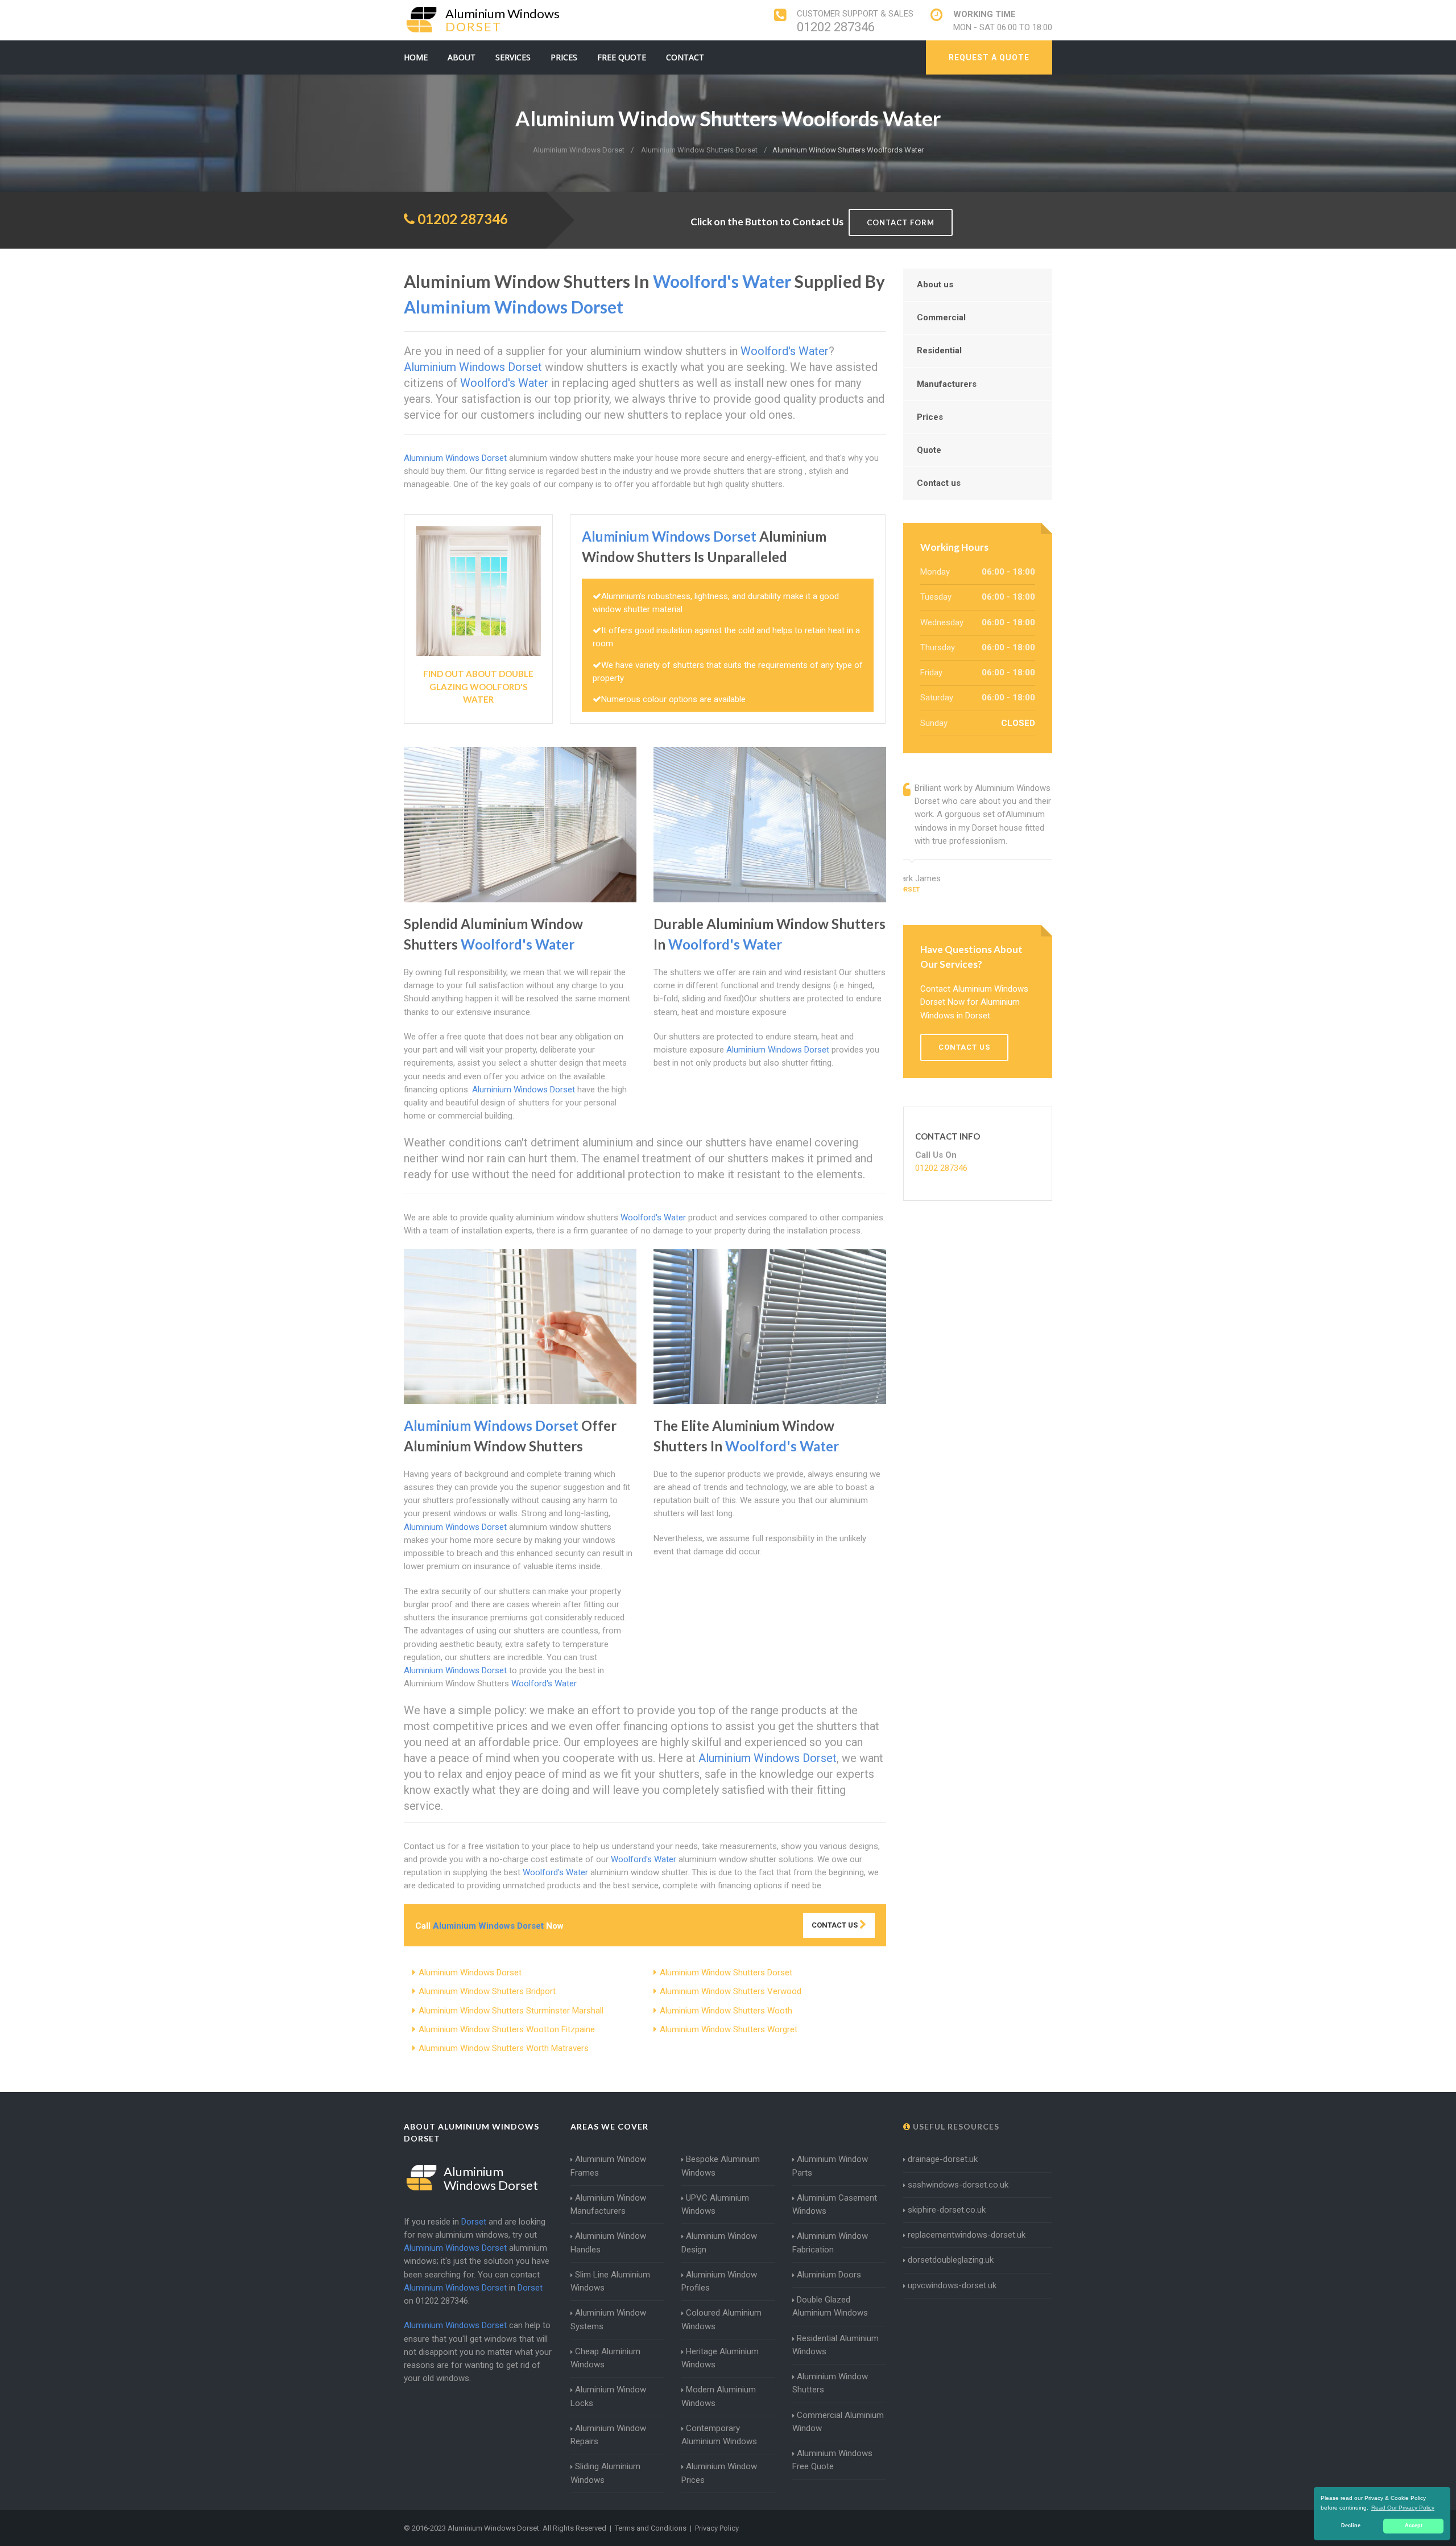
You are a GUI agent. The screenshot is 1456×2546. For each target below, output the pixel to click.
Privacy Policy (717, 2528)
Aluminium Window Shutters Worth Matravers (504, 2048)
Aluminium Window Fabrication (830, 2242)
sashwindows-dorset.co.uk (958, 2185)
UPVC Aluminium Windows (715, 2204)
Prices (564, 57)
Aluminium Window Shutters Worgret (729, 2029)
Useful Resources (955, 2126)
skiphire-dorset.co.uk (947, 2210)
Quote (929, 450)
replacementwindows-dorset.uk (967, 2235)
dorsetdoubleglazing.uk (951, 2260)
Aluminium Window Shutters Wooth (726, 2011)
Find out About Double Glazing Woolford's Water (478, 686)
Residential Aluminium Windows (835, 2345)
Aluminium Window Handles (608, 2242)
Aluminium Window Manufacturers (608, 2204)
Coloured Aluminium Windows (721, 2319)
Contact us (939, 483)
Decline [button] (1351, 2526)
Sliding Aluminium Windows (605, 2473)
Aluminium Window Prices (719, 2473)
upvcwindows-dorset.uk (952, 2285)
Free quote (622, 57)
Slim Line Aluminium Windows (610, 2281)
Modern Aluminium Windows (719, 2396)
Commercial (941, 317)
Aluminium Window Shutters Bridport (487, 1991)
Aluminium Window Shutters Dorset (726, 1973)
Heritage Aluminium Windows (720, 2358)
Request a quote (989, 57)
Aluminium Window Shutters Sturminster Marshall (511, 2011)
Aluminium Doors (829, 2275)
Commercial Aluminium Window (838, 2422)
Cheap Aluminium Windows (605, 2358)
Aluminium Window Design (719, 2242)
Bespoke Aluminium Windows (721, 2166)
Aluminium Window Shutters (830, 2383)
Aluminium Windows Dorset (470, 1973)
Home (416, 57)
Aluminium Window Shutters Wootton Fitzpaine (507, 2029)
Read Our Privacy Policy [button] (1403, 2508)
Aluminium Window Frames (608, 2166)
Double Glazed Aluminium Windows (830, 2306)
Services (513, 57)
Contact (685, 57)
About (462, 57)
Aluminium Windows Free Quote (832, 2460)
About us (935, 284)
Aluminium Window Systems (608, 2319)
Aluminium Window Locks (608, 2396)
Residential (939, 350)
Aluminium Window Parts (830, 2166)
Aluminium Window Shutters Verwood (731, 1991)
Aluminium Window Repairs (608, 2435)
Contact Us (835, 1925)
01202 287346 (836, 27)
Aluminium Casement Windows (835, 2204)
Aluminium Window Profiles (719, 2281)
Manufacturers (947, 384)
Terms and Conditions (651, 2528)
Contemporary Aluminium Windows (719, 2435)
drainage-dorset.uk (943, 2159)
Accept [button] (1414, 2526)
